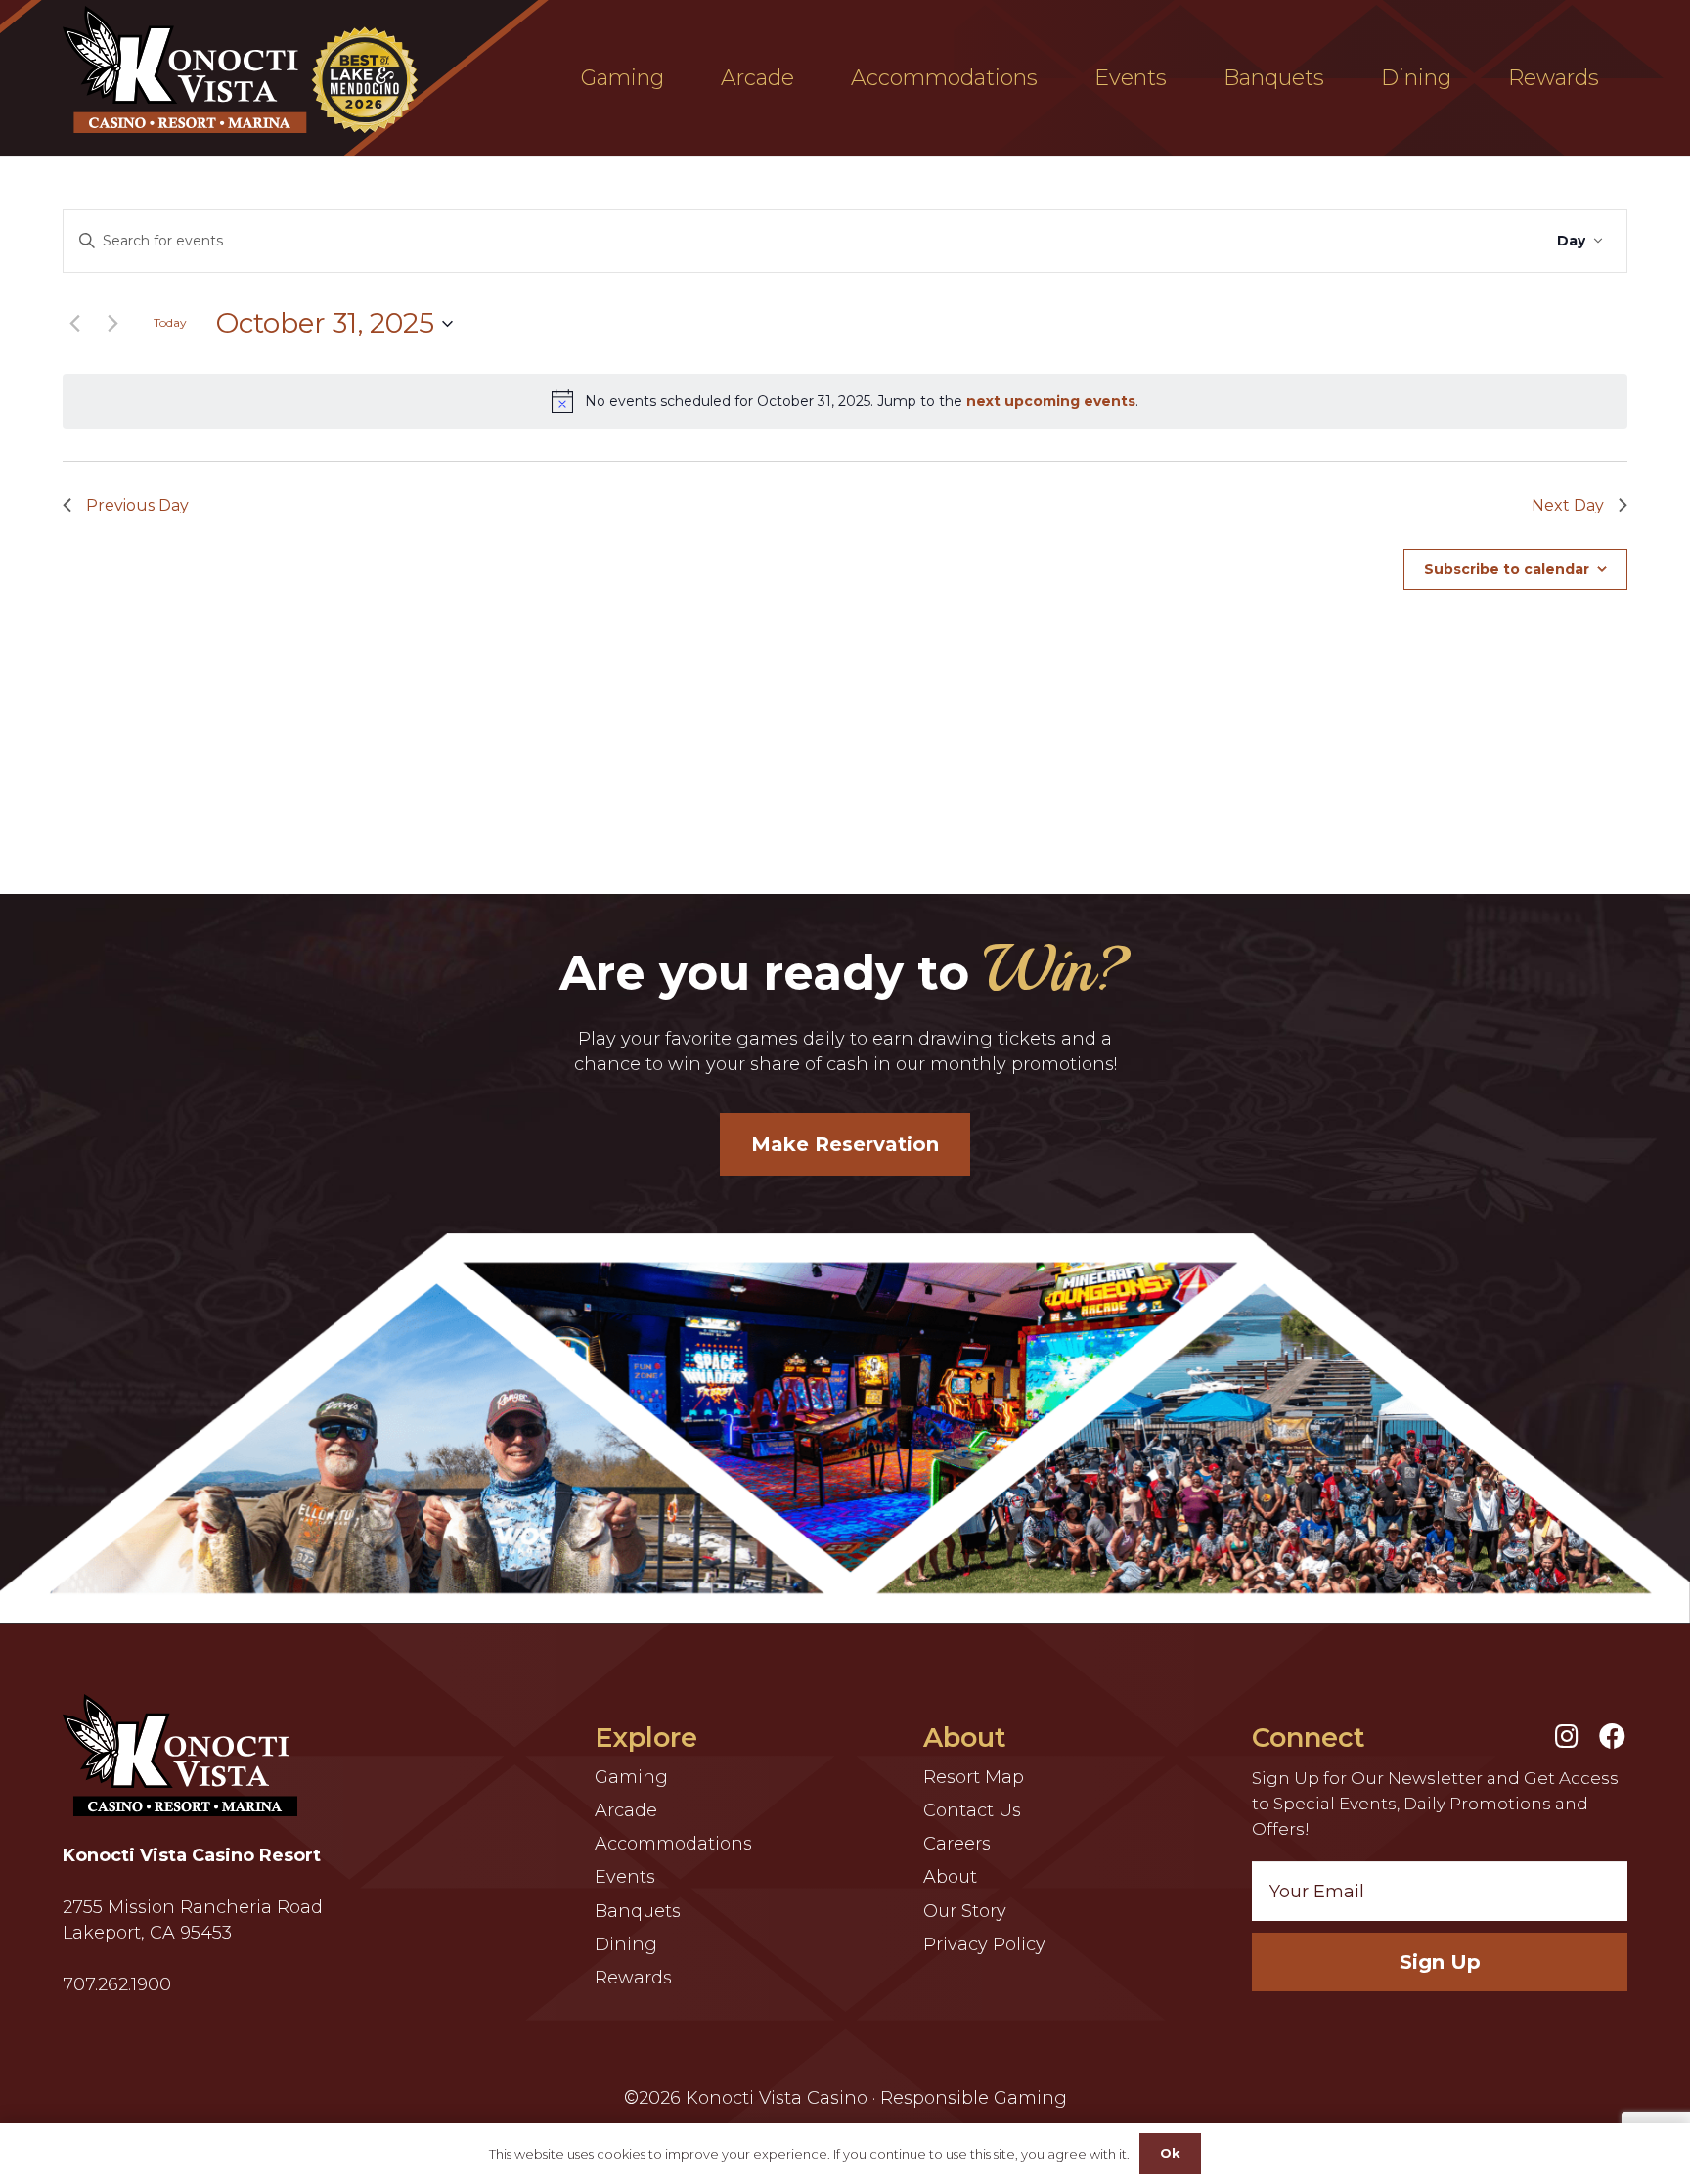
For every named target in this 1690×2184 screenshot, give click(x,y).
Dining (626, 1944)
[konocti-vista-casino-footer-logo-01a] (180, 1755)
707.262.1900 (117, 1984)
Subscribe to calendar (1507, 569)
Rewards (633, 1978)
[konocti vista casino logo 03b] (245, 69)
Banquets (638, 1911)
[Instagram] (1567, 1736)
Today (170, 322)
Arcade (626, 1810)
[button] (678, 78)
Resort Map (974, 1777)
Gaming (631, 1777)
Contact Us (972, 1810)
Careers (957, 1844)
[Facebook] (1612, 1736)
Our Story (965, 1911)
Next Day (1568, 505)
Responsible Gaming (974, 2098)
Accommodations (673, 1844)
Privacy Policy (984, 1944)
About (950, 1877)
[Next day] (112, 324)
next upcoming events (1051, 401)
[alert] (845, 401)
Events (625, 1877)
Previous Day (137, 505)
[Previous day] (74, 324)
